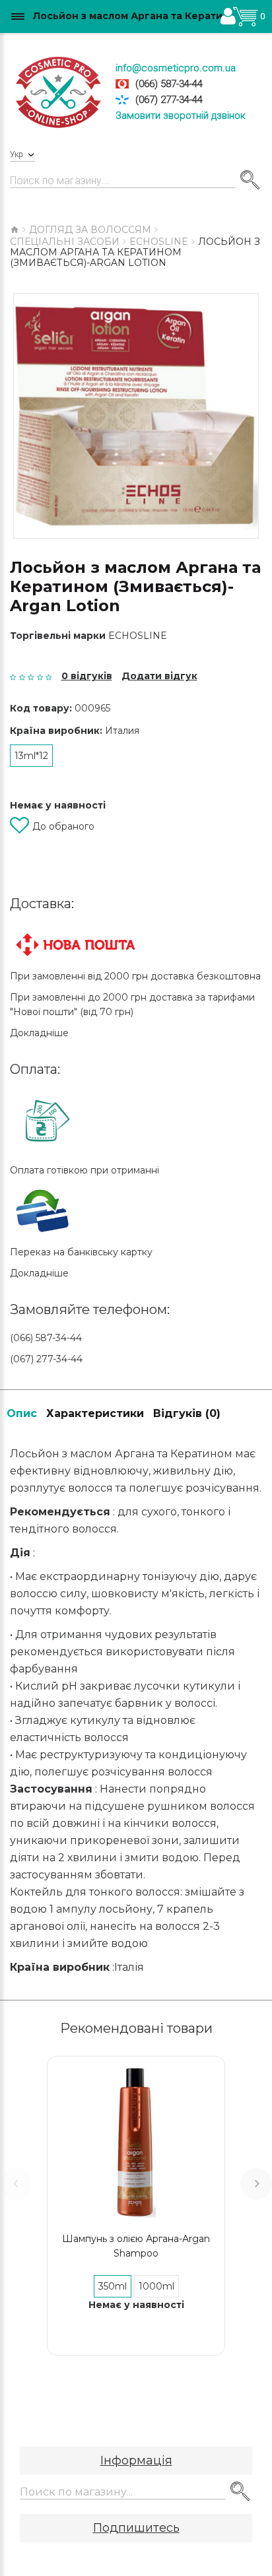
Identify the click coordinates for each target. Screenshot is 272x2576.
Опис (22, 1413)
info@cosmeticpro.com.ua (176, 68)
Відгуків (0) (187, 1413)
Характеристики (95, 1413)
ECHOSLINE (138, 636)
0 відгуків (87, 676)
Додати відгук (159, 676)
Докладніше (39, 1033)
